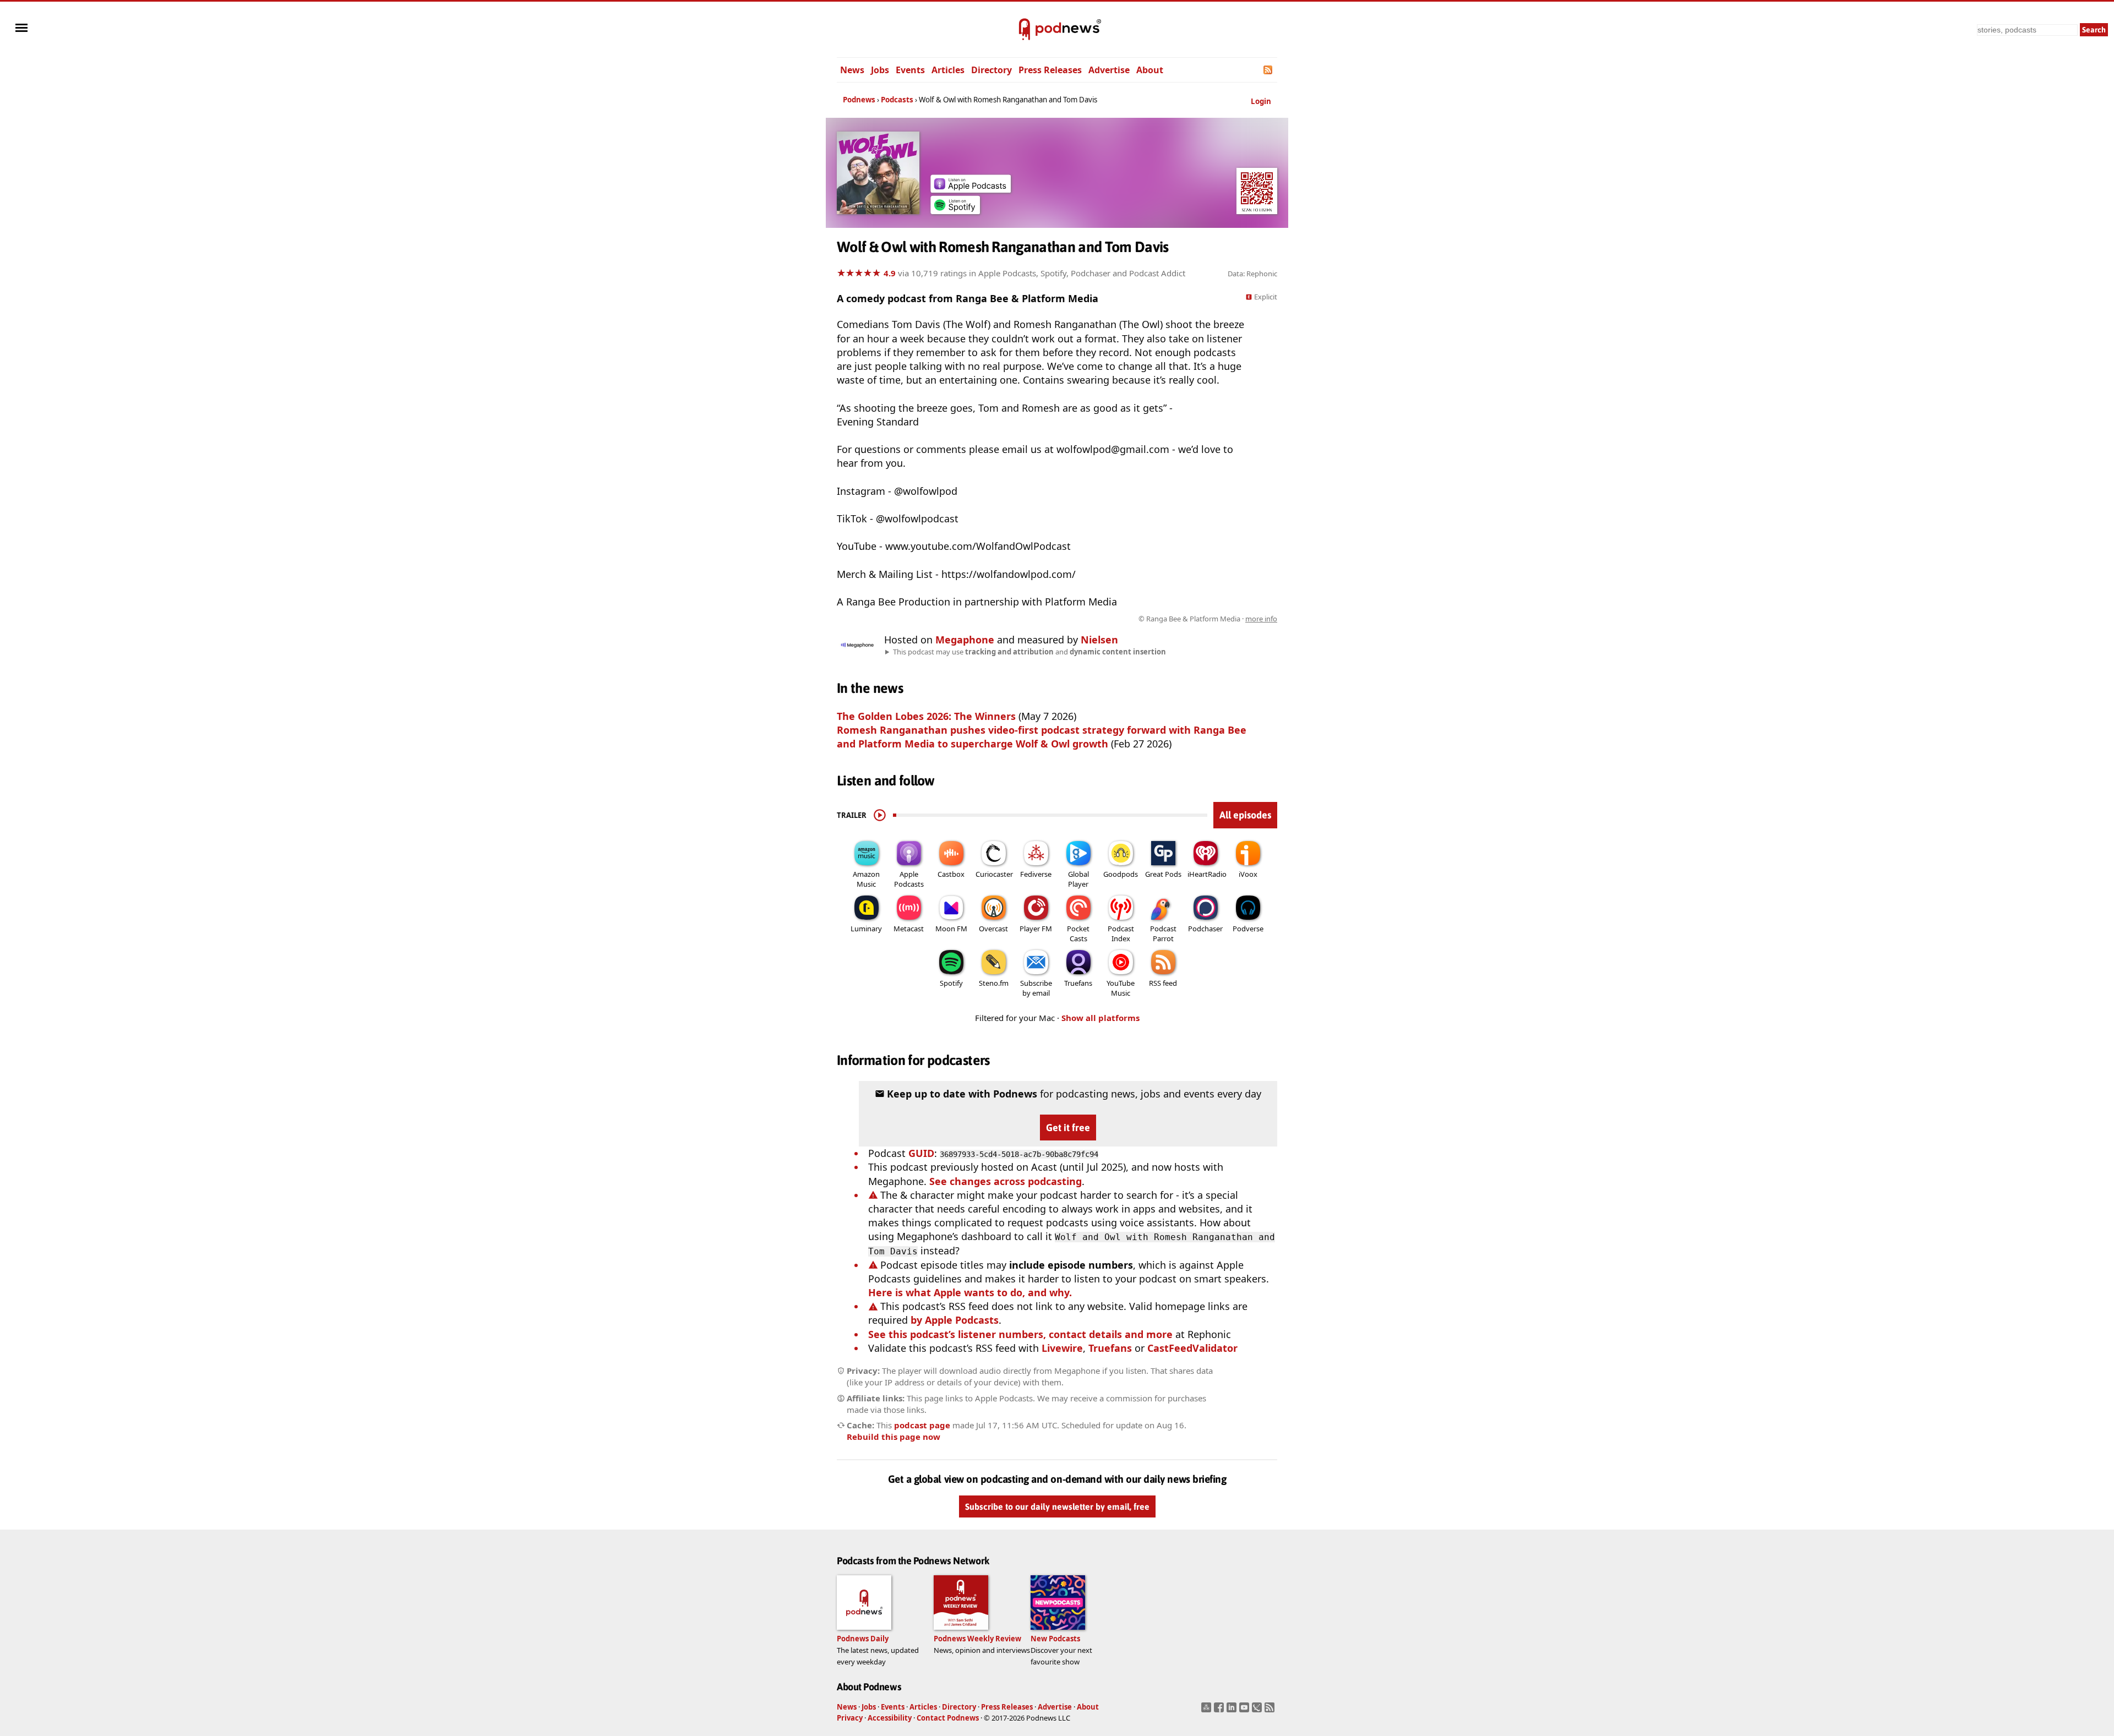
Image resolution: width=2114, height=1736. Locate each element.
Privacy (850, 1718)
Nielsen (1099, 640)
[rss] (1271, 1711)
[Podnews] (1025, 30)
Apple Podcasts (909, 879)
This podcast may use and (1029, 652)
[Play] (880, 815)
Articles (948, 70)
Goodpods (1121, 874)
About (1150, 70)
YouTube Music (1121, 988)
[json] (1258, 1711)
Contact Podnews (948, 1718)
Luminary (866, 929)
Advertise (1109, 70)
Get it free (1068, 1128)
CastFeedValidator (1192, 1348)
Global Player (1078, 879)
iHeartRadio (1207, 874)
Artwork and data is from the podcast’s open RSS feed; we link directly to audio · (1103, 619)
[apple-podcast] (971, 189)
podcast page (922, 1425)
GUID (921, 1153)
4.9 (890, 273)
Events (910, 70)
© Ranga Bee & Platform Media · (1208, 619)
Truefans (1078, 983)
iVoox (1248, 874)
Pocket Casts (1078, 933)
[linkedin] (1233, 1711)
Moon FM (951, 929)
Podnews (859, 100)
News (852, 70)
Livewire (1062, 1348)
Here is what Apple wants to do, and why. (970, 1292)
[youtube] (1246, 1711)
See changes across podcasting (1006, 1181)
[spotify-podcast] (955, 210)
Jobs (880, 70)
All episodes (1245, 815)
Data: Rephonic (1252, 274)
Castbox (951, 874)
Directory (991, 70)
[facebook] (1220, 1711)
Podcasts (897, 100)
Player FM (1036, 929)
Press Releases (1050, 70)
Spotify (951, 983)
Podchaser (1205, 929)
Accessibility (890, 1718)
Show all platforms (1100, 1018)
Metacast (909, 929)
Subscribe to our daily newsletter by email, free (1057, 1506)
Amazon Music (866, 879)
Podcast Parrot (1163, 933)
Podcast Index (1121, 933)
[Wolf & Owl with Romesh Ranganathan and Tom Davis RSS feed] (1269, 70)
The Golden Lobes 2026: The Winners (926, 716)
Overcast (993, 929)
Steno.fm (994, 983)
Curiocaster (994, 874)
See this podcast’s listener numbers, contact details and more (1020, 1334)
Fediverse (1036, 874)
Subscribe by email (1036, 988)
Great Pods (1163, 874)
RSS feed (1163, 983)
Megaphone (965, 640)
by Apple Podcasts (955, 1320)
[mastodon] (1208, 1711)
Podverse (1248, 929)
